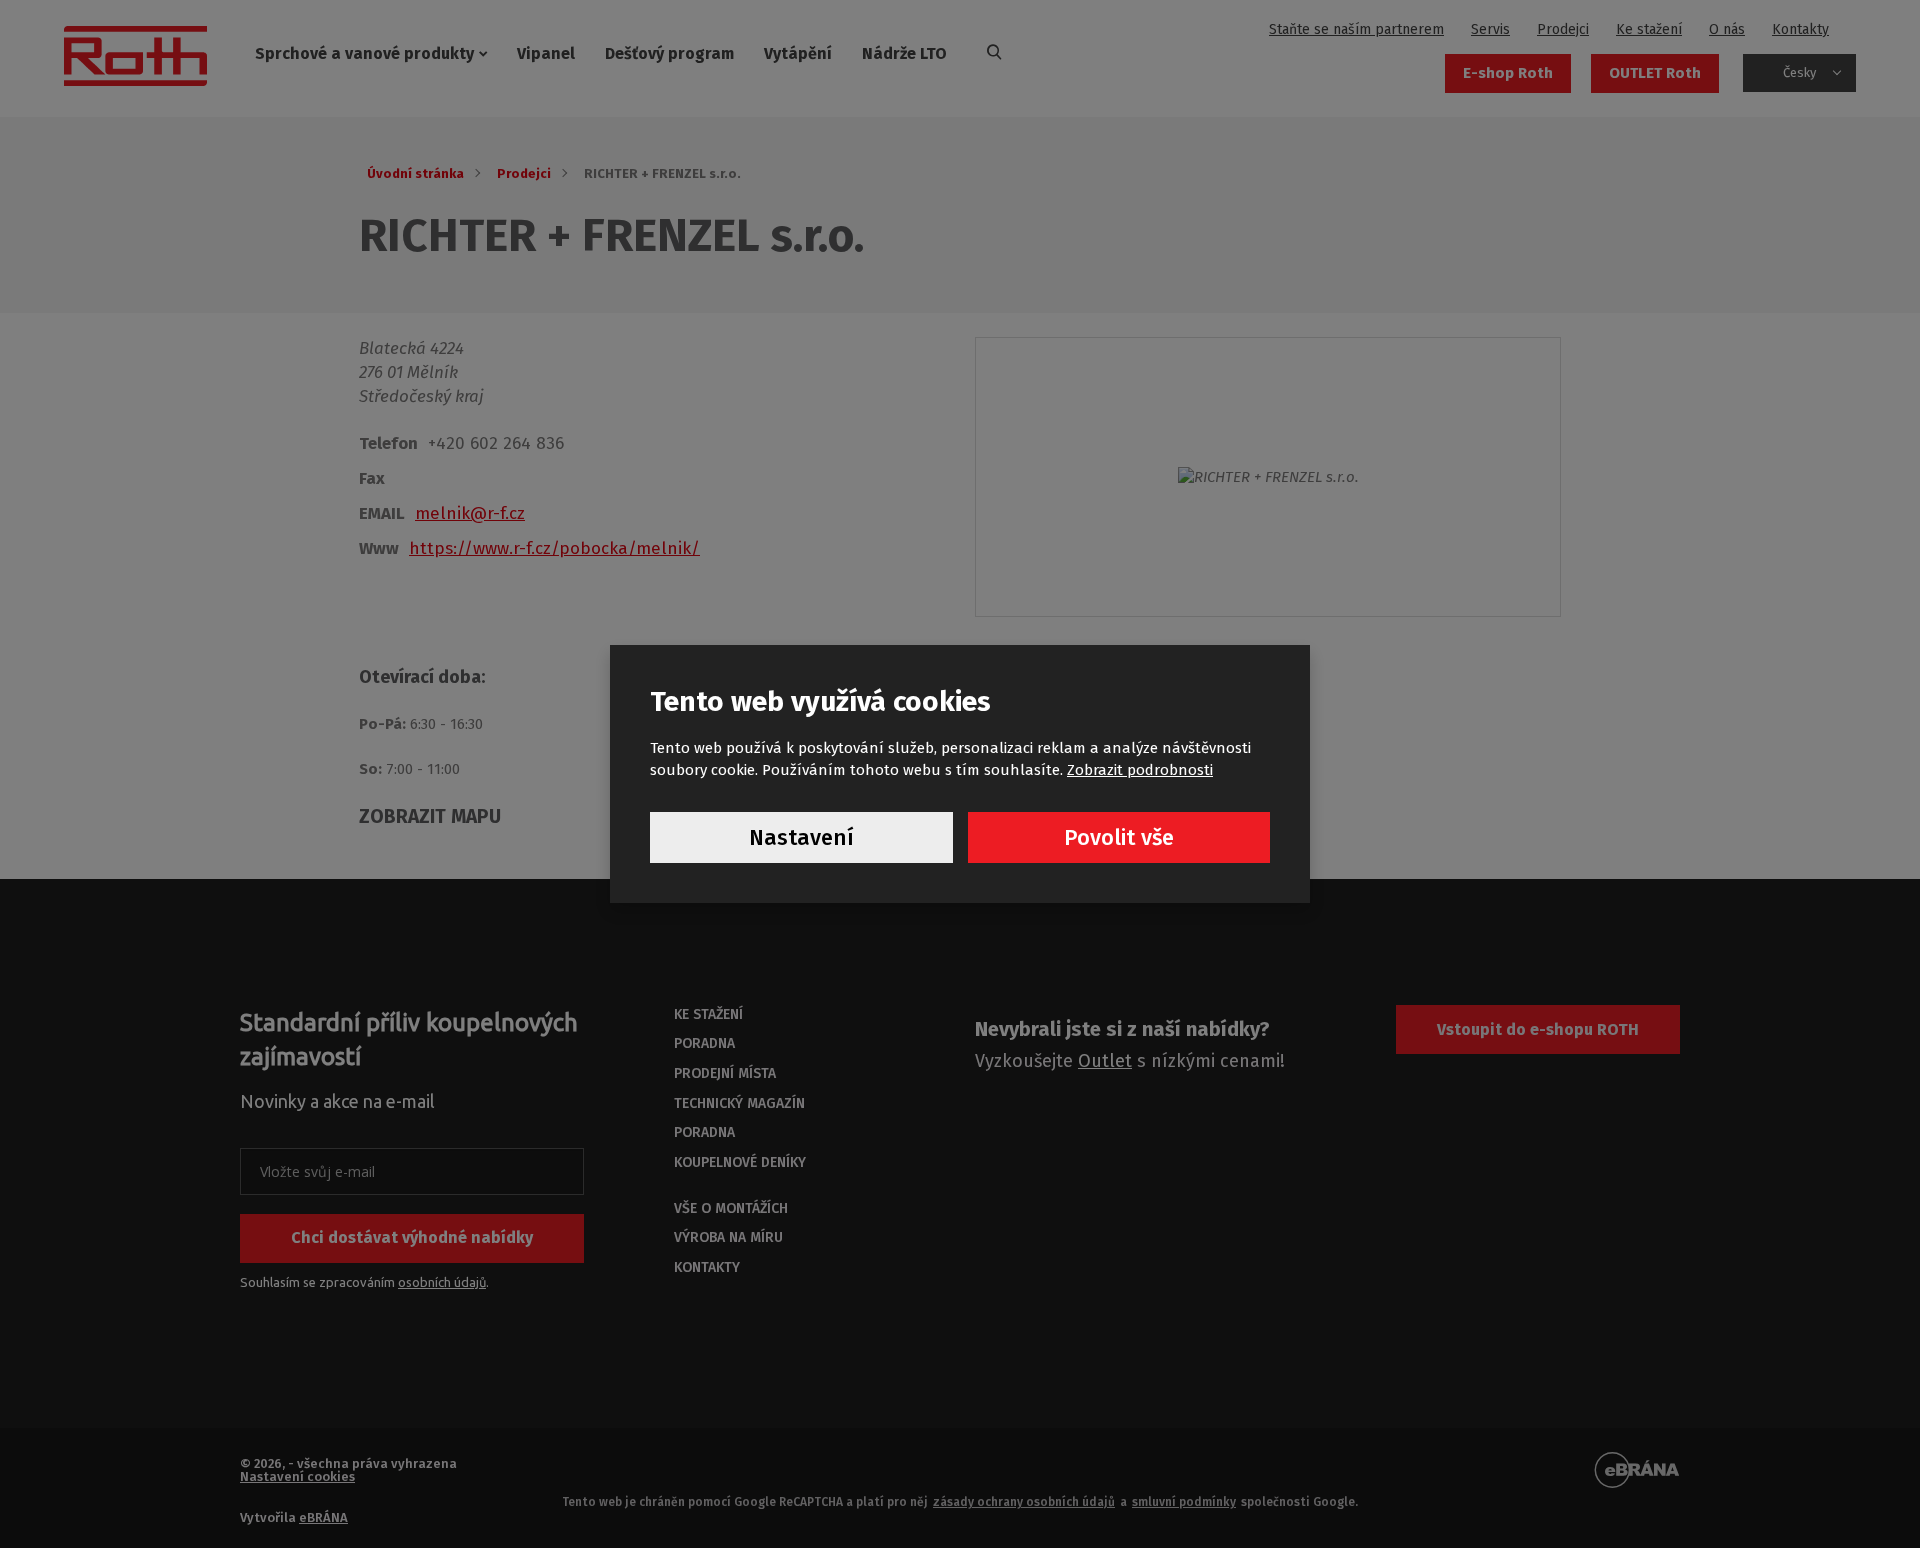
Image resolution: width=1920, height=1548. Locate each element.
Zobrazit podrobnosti (1140, 770)
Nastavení (801, 837)
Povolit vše (1119, 837)
